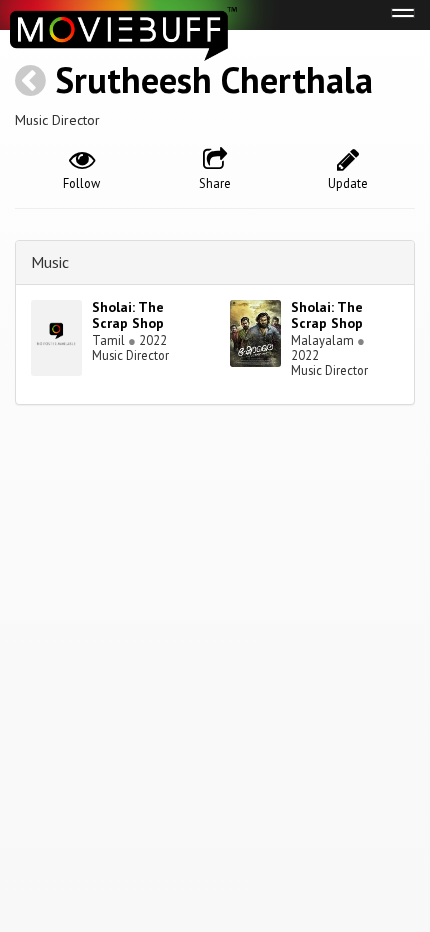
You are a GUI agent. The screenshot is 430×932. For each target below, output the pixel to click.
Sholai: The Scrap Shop (128, 315)
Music (50, 262)
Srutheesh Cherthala (214, 79)
